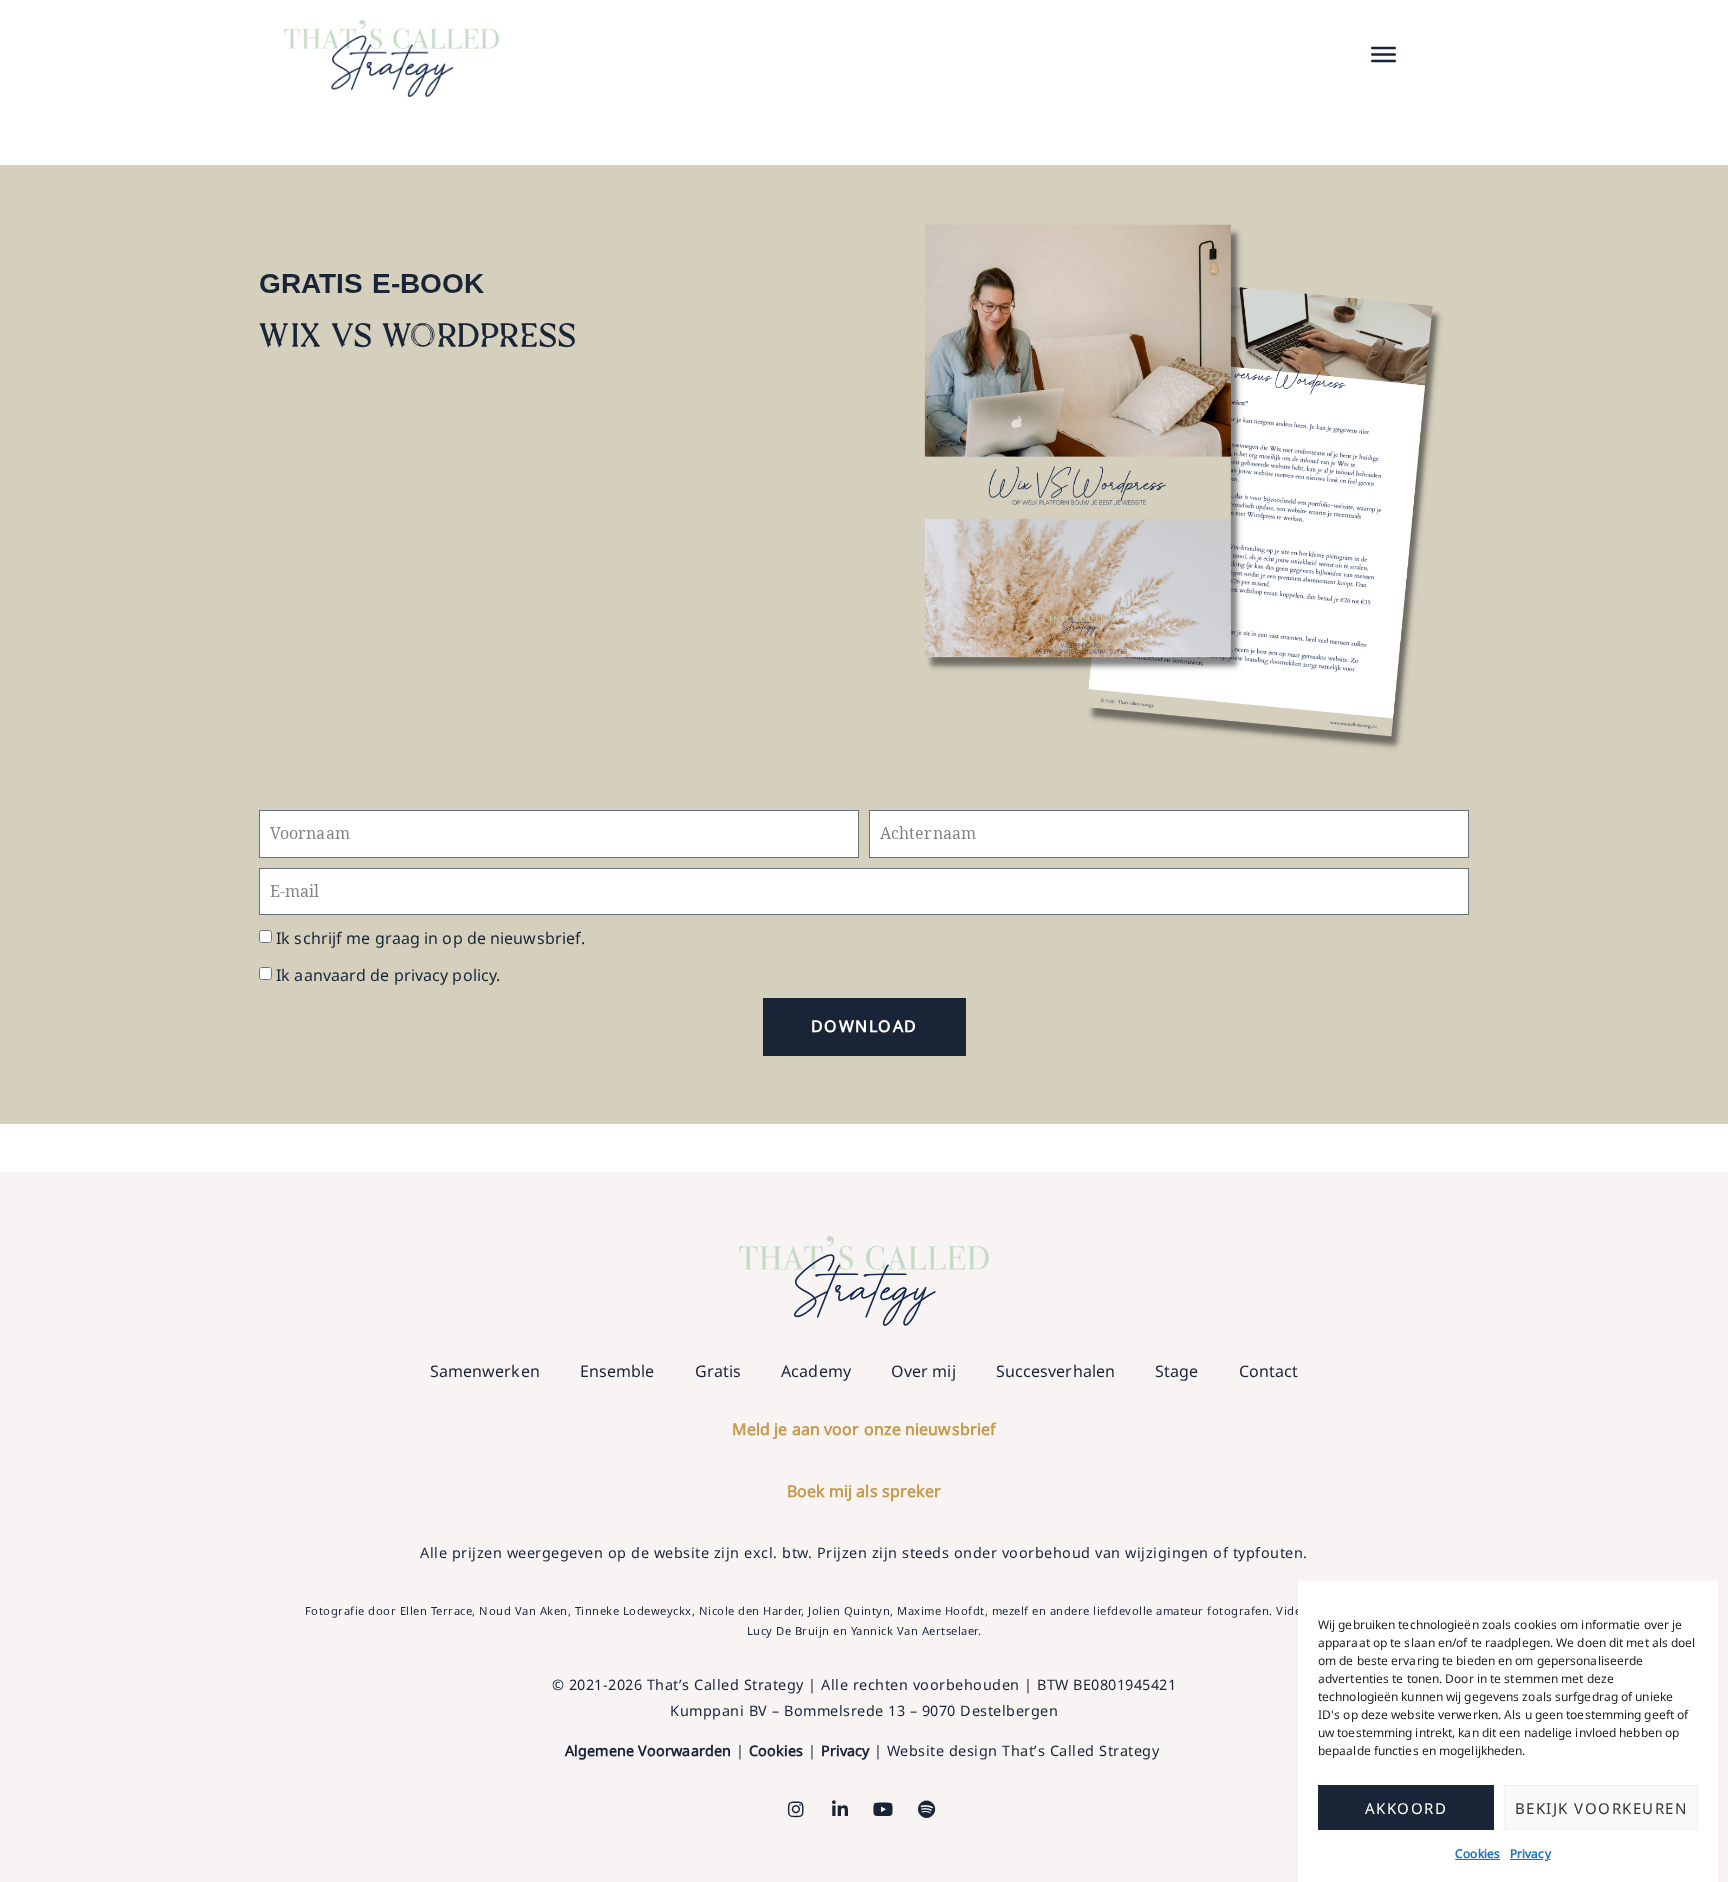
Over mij (923, 1371)
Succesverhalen (1055, 1371)
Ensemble (617, 1371)
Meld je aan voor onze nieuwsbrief (864, 1429)
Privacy (1530, 1853)
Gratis (718, 1371)
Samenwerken (485, 1371)
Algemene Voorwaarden (648, 1750)
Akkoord (1406, 1808)
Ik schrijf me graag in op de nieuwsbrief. (430, 938)
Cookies (1477, 1853)
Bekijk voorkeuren (1601, 1808)
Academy (816, 1371)
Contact (1269, 1371)
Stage (1177, 1371)
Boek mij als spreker (864, 1491)
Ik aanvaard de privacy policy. (388, 975)
